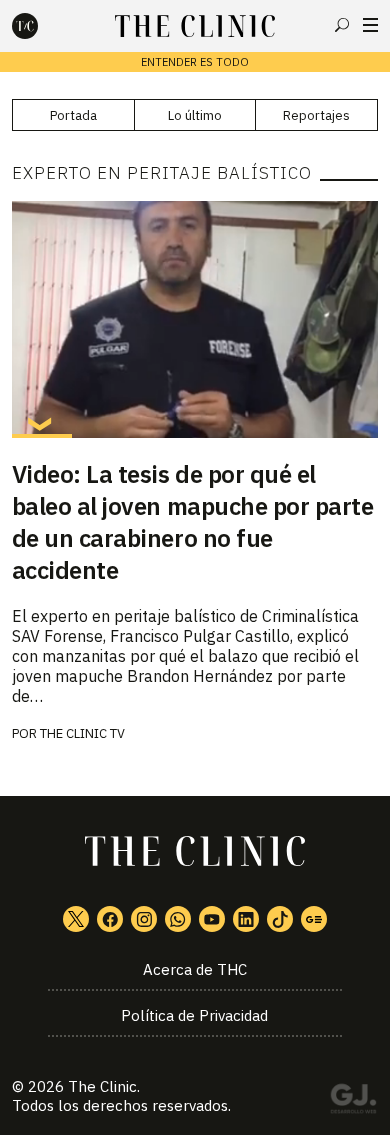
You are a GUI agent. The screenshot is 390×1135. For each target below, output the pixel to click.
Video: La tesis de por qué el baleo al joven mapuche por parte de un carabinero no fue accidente (193, 522)
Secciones (370, 25)
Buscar (342, 25)
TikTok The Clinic (280, 919)
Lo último (195, 115)
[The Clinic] (42, 26)
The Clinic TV (82, 733)
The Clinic (102, 1086)
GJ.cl (353, 1102)
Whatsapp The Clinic (178, 919)
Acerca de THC (195, 969)
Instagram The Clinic (144, 919)
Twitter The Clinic (76, 919)
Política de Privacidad (194, 1015)
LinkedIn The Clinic (246, 919)
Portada (73, 115)
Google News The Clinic (314, 919)
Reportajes (316, 115)
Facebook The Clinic (110, 919)
